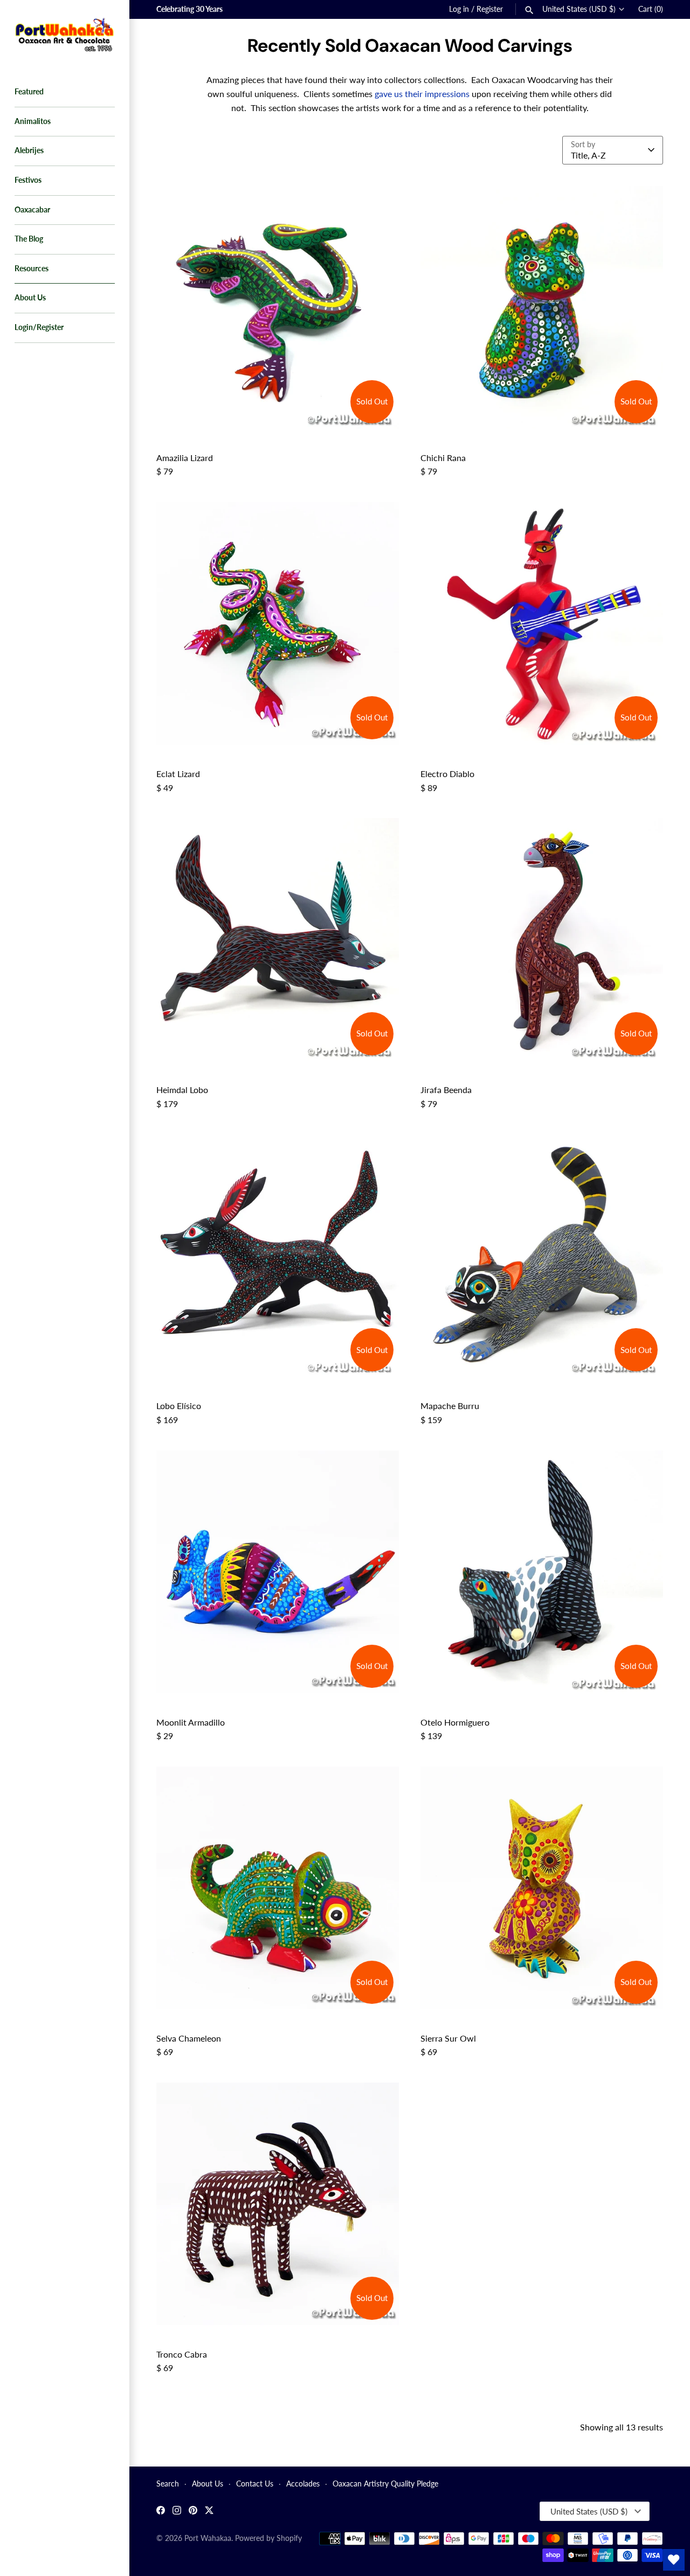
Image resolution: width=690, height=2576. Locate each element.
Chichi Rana (443, 458)
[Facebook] (161, 2512)
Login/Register (39, 327)
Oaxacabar (32, 210)
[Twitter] (209, 2512)
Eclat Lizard (178, 774)
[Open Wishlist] (674, 2560)
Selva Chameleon (189, 2038)
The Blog (29, 239)
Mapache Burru (450, 1406)
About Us (30, 298)
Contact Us (255, 2484)
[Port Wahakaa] (65, 33)
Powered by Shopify (268, 2538)
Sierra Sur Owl (448, 2038)
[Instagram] (177, 2512)
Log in (459, 9)
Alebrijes (29, 150)
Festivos (28, 180)
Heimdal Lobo (182, 1090)
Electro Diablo (447, 774)
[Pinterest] (193, 2512)
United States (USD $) (579, 9)
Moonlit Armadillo (191, 1722)
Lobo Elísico (179, 1406)
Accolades (303, 2484)
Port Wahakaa (208, 2538)
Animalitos (33, 121)
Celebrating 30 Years (189, 9)
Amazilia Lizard (185, 458)
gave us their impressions (422, 94)
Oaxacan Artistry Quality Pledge (385, 2484)
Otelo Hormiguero (455, 1722)
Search (168, 2484)
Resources (32, 269)
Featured (29, 92)
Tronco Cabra (182, 2354)
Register (490, 9)
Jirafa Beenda (446, 1090)
